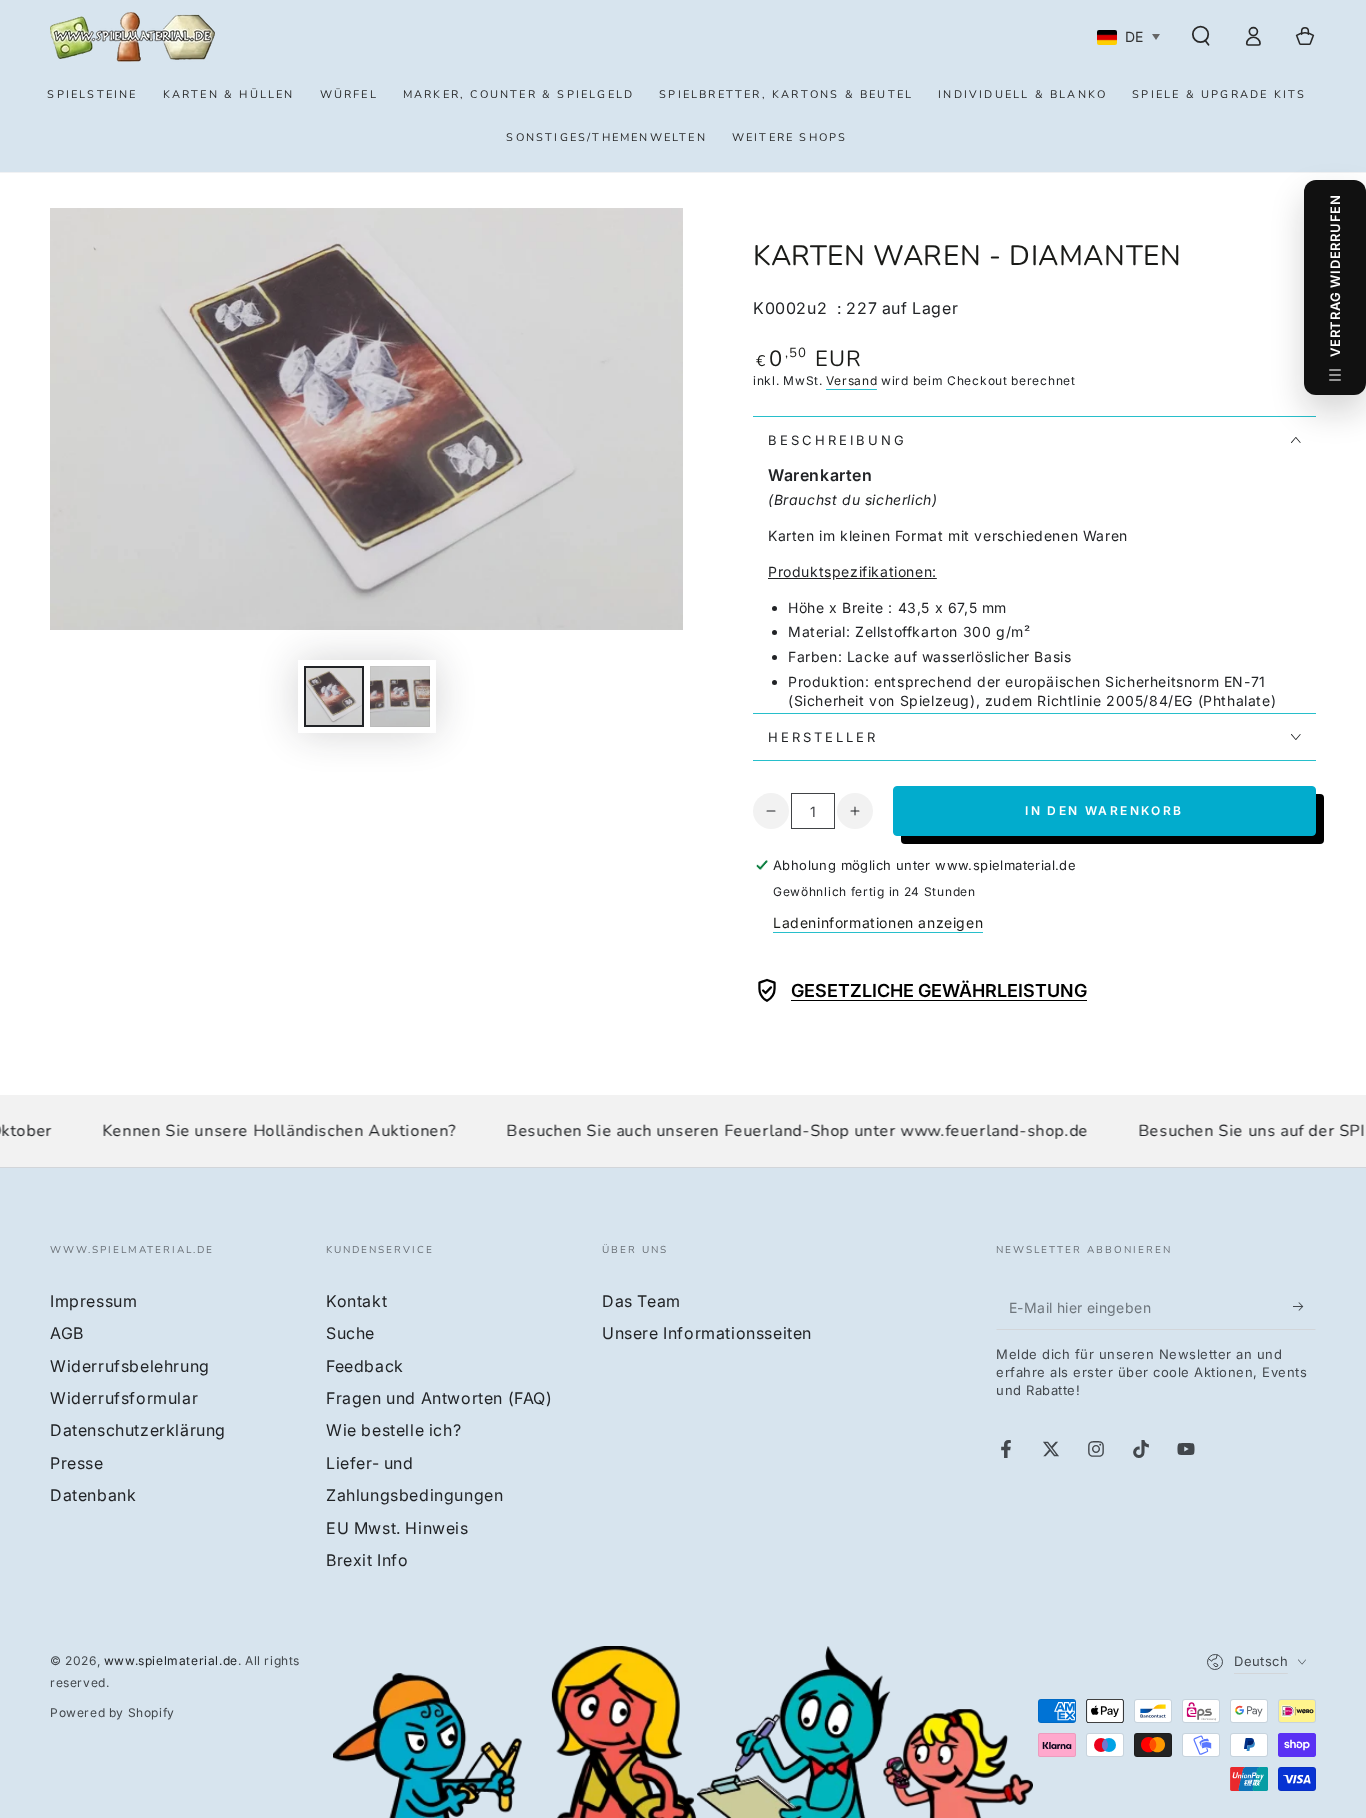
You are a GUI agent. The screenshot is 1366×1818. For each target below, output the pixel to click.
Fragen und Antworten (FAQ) (439, 1398)
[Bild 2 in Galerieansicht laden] (400, 696)
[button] (1201, 36)
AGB (67, 1333)
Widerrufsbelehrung (130, 1366)
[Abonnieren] (1304, 1307)
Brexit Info (367, 1560)
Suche (350, 1333)
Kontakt (356, 1301)
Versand (851, 380)
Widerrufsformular (124, 1398)
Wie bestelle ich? (393, 1430)
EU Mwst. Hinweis (397, 1528)
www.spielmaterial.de (171, 1660)
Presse (77, 1463)
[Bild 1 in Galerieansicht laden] (334, 696)
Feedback (365, 1366)
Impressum (93, 1301)
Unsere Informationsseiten (707, 1333)
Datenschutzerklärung (138, 1430)
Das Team (641, 1301)
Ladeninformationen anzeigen (878, 922)
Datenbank (93, 1495)
